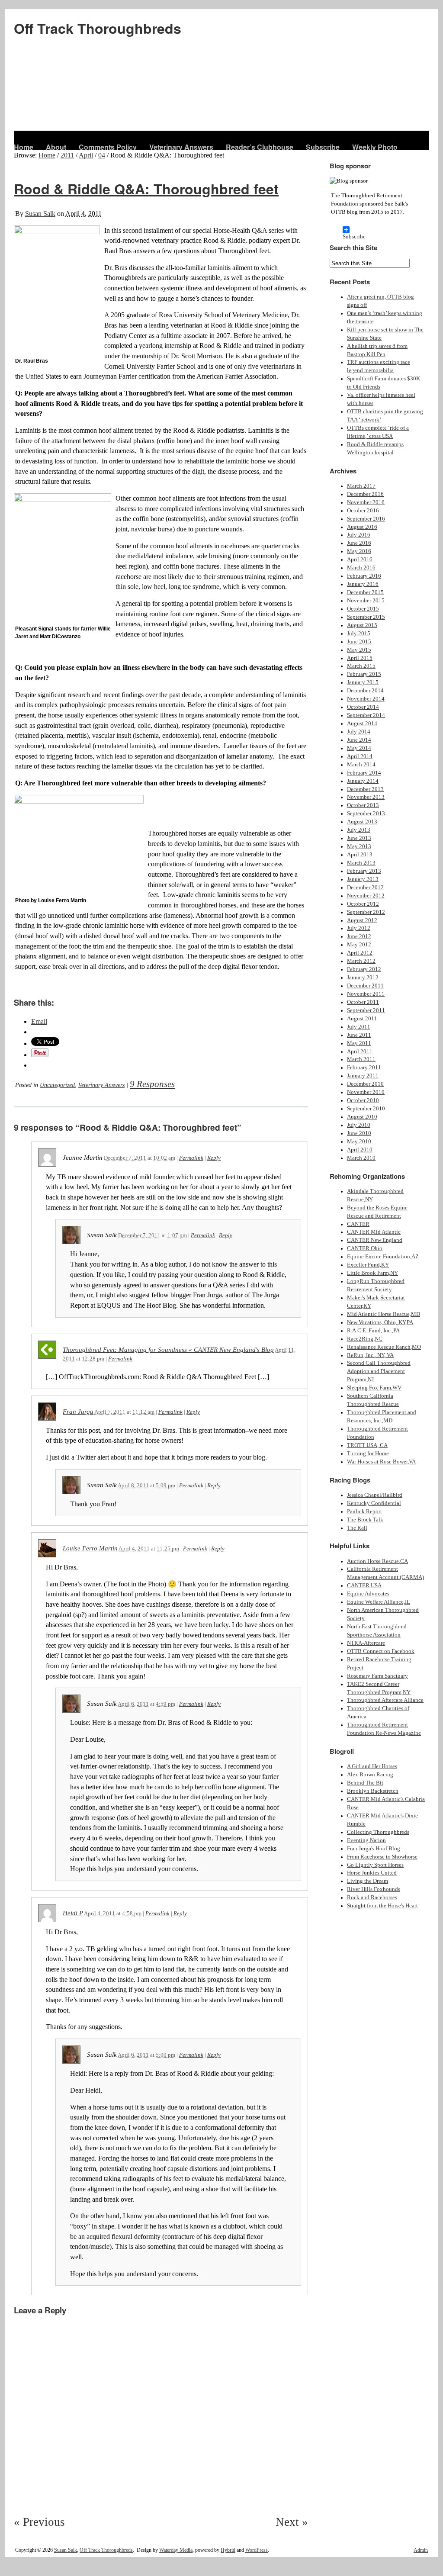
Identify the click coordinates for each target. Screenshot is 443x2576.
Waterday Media (176, 2550)
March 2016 (361, 568)
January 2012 (363, 978)
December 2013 (365, 789)
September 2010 (366, 1109)
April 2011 (360, 1052)
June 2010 (359, 1133)
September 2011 (366, 1010)
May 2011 (359, 1043)
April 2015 (360, 658)
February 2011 (364, 1068)
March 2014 (361, 765)
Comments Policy (108, 147)
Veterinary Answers (181, 147)
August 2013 (362, 822)
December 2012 (365, 888)
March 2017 (361, 486)
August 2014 (362, 724)
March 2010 (361, 1158)
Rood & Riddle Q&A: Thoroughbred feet (146, 189)
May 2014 (359, 748)
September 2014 (366, 715)
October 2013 (363, 805)
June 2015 (359, 642)
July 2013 (359, 830)
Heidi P (73, 1913)
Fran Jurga (78, 1412)
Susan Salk (40, 214)
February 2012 (364, 969)
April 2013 (360, 855)
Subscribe (323, 147)
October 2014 (363, 707)
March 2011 (361, 1059)
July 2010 (359, 1125)
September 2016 (366, 519)
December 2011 (365, 986)
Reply (214, 1158)
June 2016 (359, 543)
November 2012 (366, 896)
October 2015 (363, 609)
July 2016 (359, 535)
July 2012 (359, 928)
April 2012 (360, 953)
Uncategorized (57, 1085)
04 (102, 155)
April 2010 (360, 1150)
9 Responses (152, 1084)
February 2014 (364, 773)
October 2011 (363, 1002)
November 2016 (366, 502)
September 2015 (366, 617)
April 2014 (360, 756)
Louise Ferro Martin (90, 1548)
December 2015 (365, 592)
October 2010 (363, 1100)
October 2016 (363, 511)
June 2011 (359, 1035)
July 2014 (359, 732)
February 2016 (364, 576)
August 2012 (362, 920)
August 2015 (362, 625)
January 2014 (363, 781)
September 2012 (366, 912)
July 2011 (359, 1027)
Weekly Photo (375, 147)
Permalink (191, 1158)
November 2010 (366, 1092)
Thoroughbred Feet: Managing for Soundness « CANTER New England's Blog (168, 1350)
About (56, 147)
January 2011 (363, 1076)
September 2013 (366, 814)
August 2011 (362, 1019)
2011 (67, 155)
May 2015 (359, 650)
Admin (421, 2550)
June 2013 (359, 838)
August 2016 (362, 527)
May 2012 (359, 945)
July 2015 (359, 634)
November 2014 (366, 699)
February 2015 (364, 674)
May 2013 (359, 846)
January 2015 (363, 682)
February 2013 (364, 871)
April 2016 (360, 560)
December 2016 (365, 494)
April (86, 155)
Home (24, 147)
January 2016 (363, 584)
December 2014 (365, 691)
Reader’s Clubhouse (260, 147)
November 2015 (366, 601)
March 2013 (361, 863)
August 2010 (362, 1117)
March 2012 (361, 961)
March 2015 (361, 666)
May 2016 (359, 551)
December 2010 (365, 1084)
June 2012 (359, 936)
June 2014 (359, 740)
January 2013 (363, 879)
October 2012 (363, 904)
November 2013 (366, 797)
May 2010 (359, 1142)
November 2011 (366, 994)
